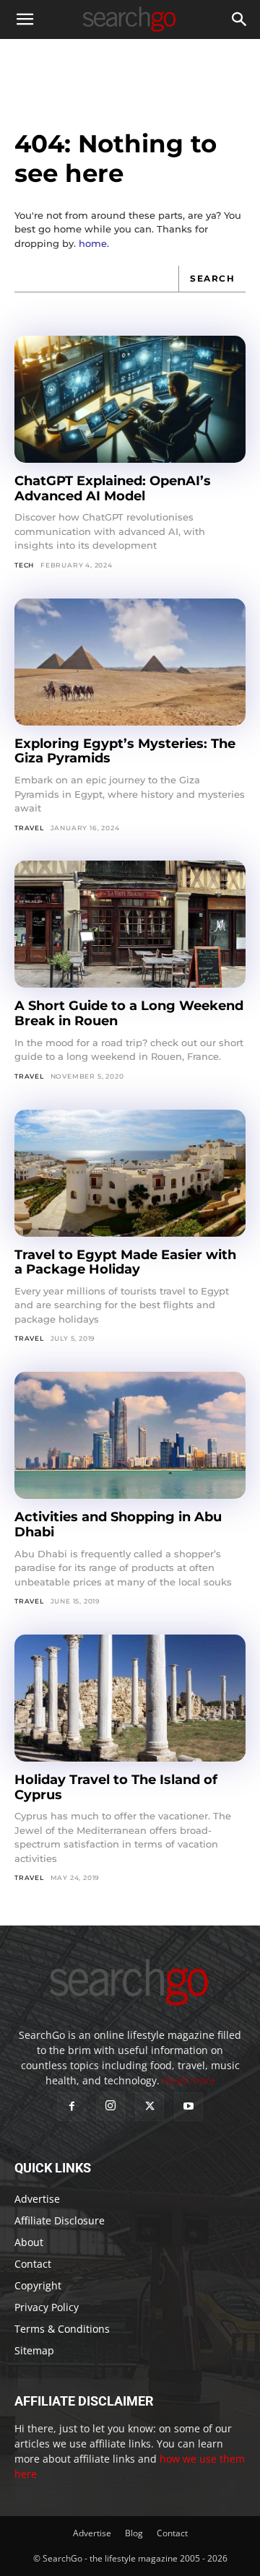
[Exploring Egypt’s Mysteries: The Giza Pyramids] (130, 662)
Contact (33, 2264)
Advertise (37, 2199)
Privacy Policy (47, 2307)
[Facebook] (71, 2107)
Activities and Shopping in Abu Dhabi (118, 1524)
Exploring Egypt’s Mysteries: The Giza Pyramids (125, 751)
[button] (25, 19)
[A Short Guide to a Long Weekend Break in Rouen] (130, 924)
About (29, 2242)
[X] (149, 2107)
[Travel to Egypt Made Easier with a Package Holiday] (130, 1173)
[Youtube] (188, 2107)
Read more (189, 2080)
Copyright (38, 2285)
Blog (134, 2533)
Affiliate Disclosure (60, 2220)
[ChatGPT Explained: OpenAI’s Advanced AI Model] (130, 399)
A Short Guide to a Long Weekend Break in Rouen (129, 1013)
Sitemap (34, 2350)
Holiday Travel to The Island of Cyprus (116, 1787)
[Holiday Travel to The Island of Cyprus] (130, 1698)
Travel (29, 828)
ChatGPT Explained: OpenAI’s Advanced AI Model (113, 488)
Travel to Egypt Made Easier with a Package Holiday (125, 1262)
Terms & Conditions (62, 2329)
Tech (24, 565)
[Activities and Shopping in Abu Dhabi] (130, 1435)
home (93, 243)
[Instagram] (110, 2106)
